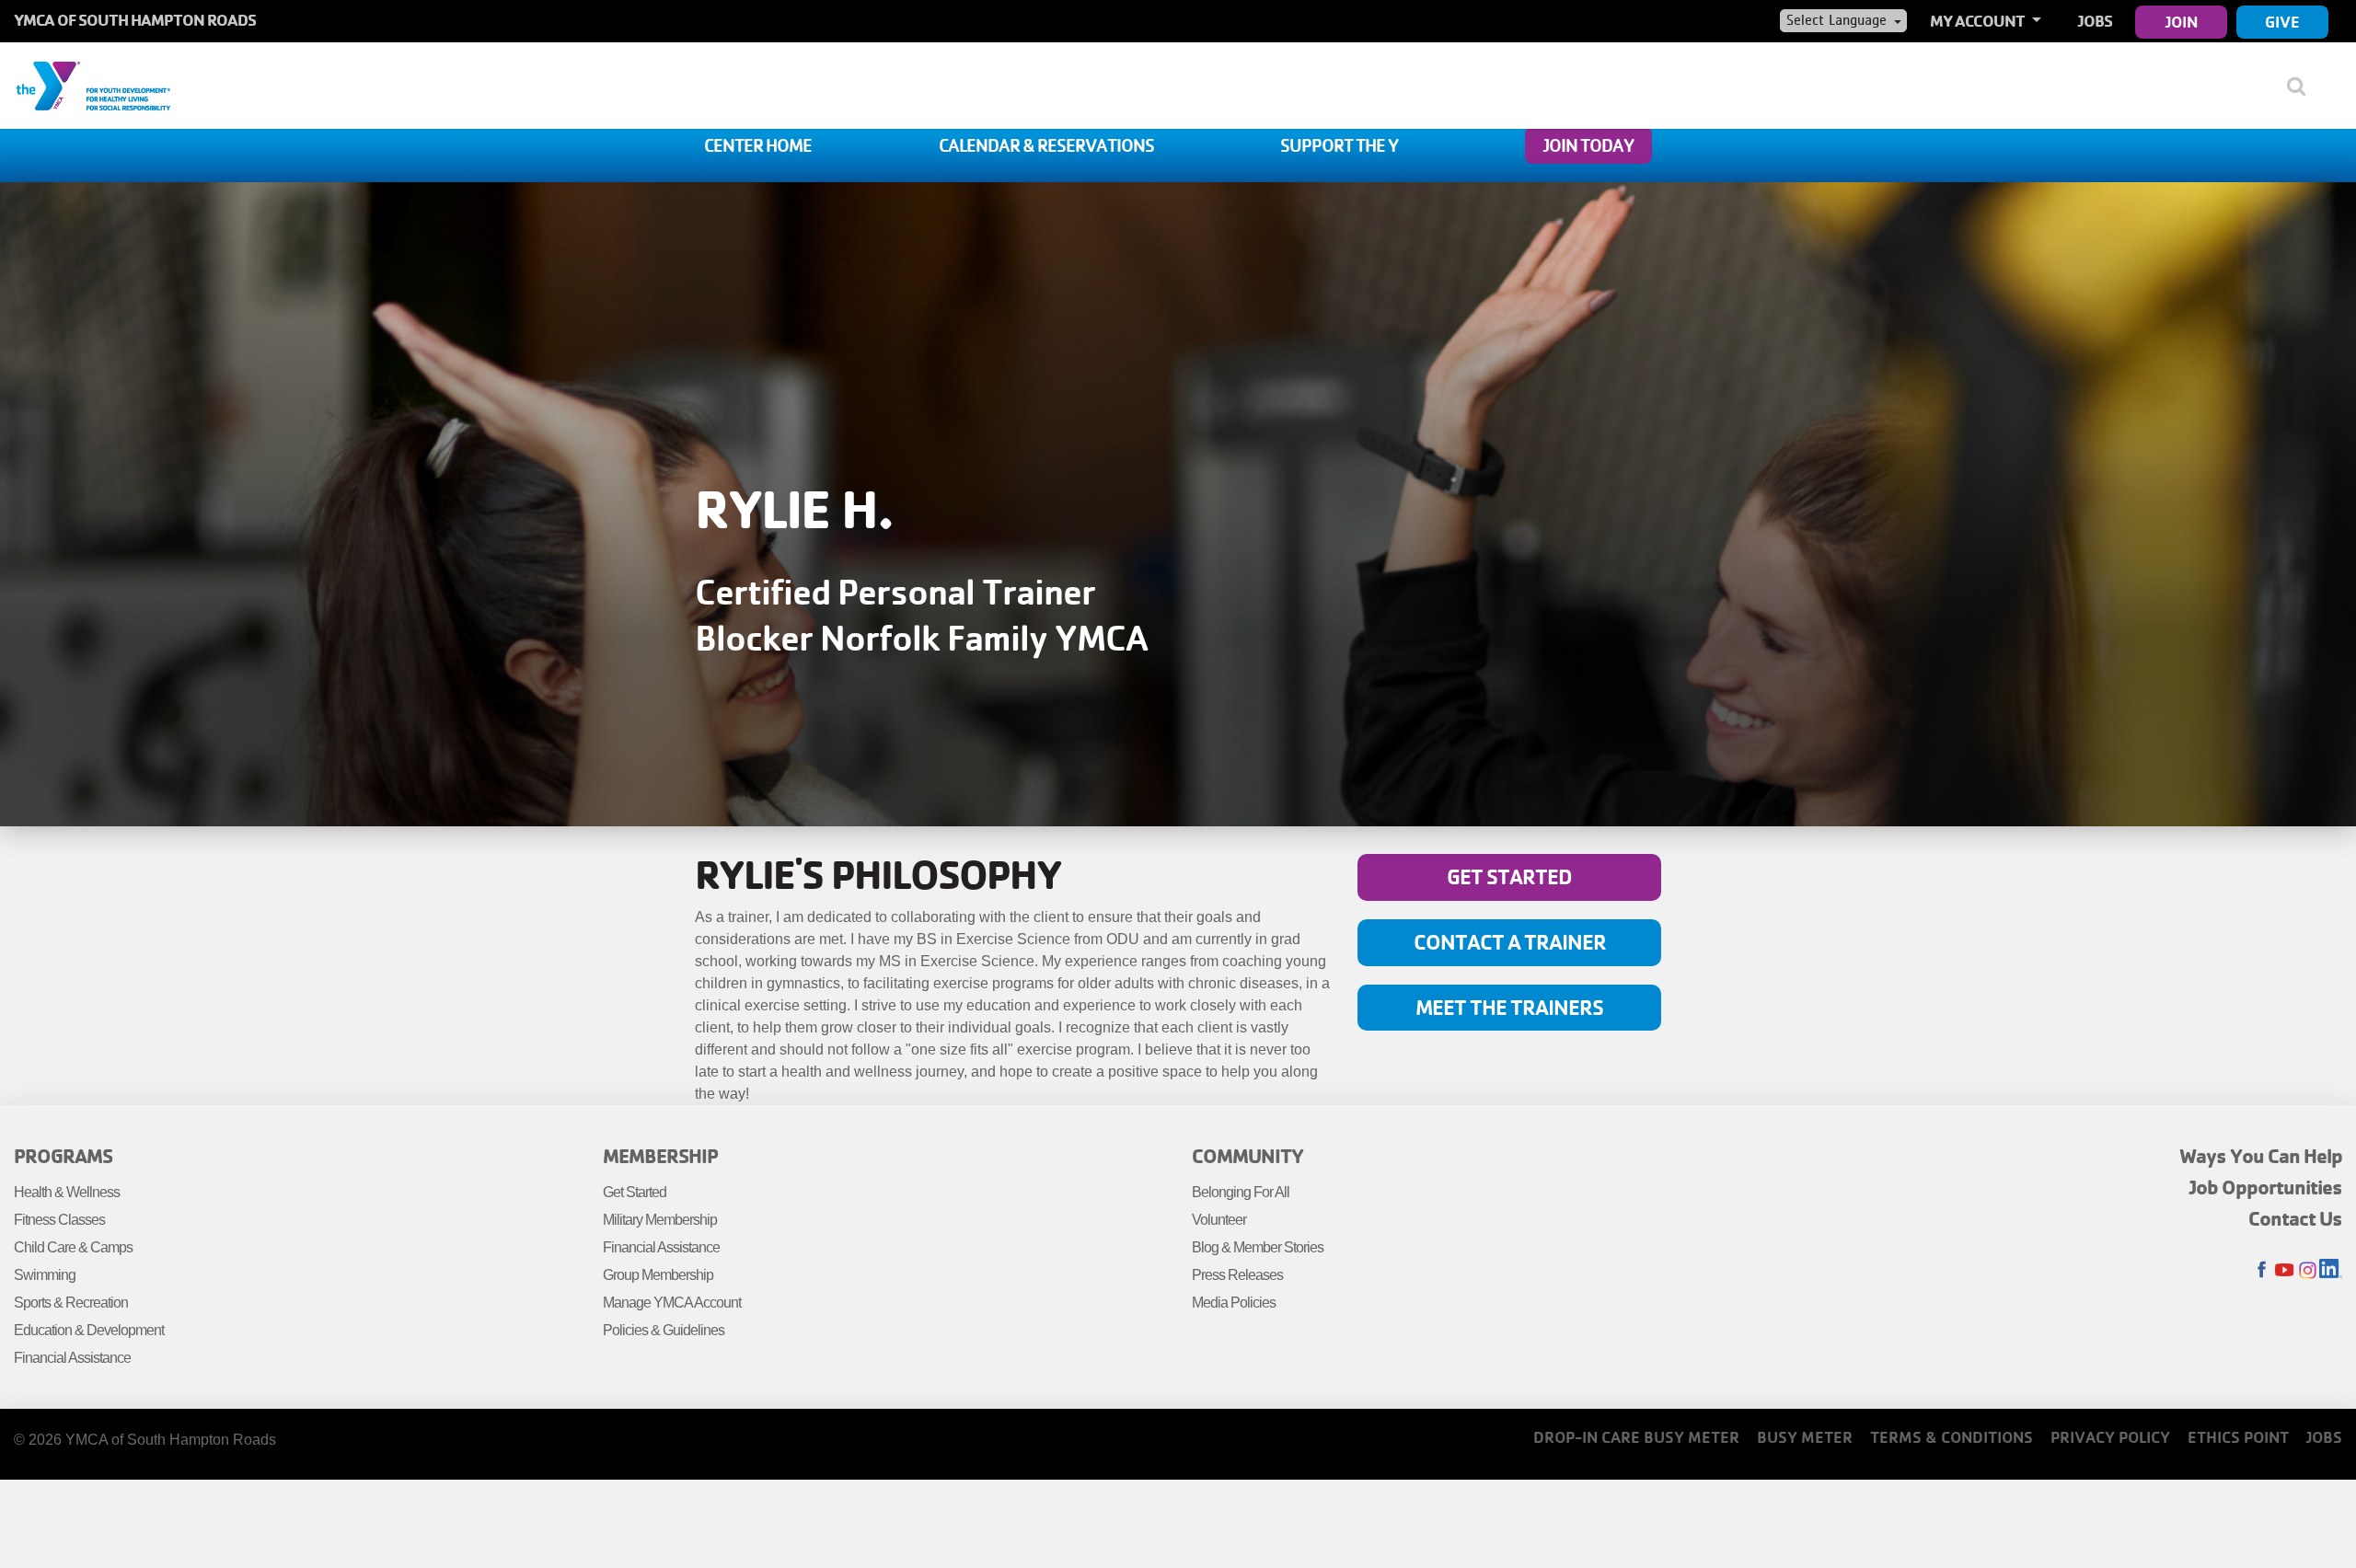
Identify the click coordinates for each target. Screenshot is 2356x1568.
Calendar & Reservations (1046, 145)
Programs (63, 1156)
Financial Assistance (72, 1358)
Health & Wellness (67, 1192)
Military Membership (660, 1220)
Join (2182, 22)
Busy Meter (1805, 1437)
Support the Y (1339, 145)
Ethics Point (2238, 1437)
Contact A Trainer (1510, 942)
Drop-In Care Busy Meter (1636, 1437)
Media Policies (1234, 1303)
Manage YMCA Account (672, 1303)
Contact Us (2295, 1218)
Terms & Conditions (1952, 1437)
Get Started (1509, 876)
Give (2282, 22)
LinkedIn (2331, 1270)
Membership (660, 1156)
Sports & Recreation (71, 1303)
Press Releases (1237, 1275)
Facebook (2262, 1270)
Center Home (758, 145)
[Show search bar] (2303, 86)
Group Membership (658, 1275)
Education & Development (89, 1330)
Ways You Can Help (2261, 1156)
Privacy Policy (2110, 1437)
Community (1247, 1156)
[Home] (93, 85)
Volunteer (1219, 1220)
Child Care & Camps (73, 1247)
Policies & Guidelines (664, 1330)
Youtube (2285, 1270)
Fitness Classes (59, 1220)
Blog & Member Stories (1258, 1247)
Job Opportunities (2266, 1187)
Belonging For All (1241, 1192)
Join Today (1588, 145)
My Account (1979, 21)
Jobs (2095, 21)
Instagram (2308, 1270)
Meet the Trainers (1509, 1007)
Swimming (45, 1275)
